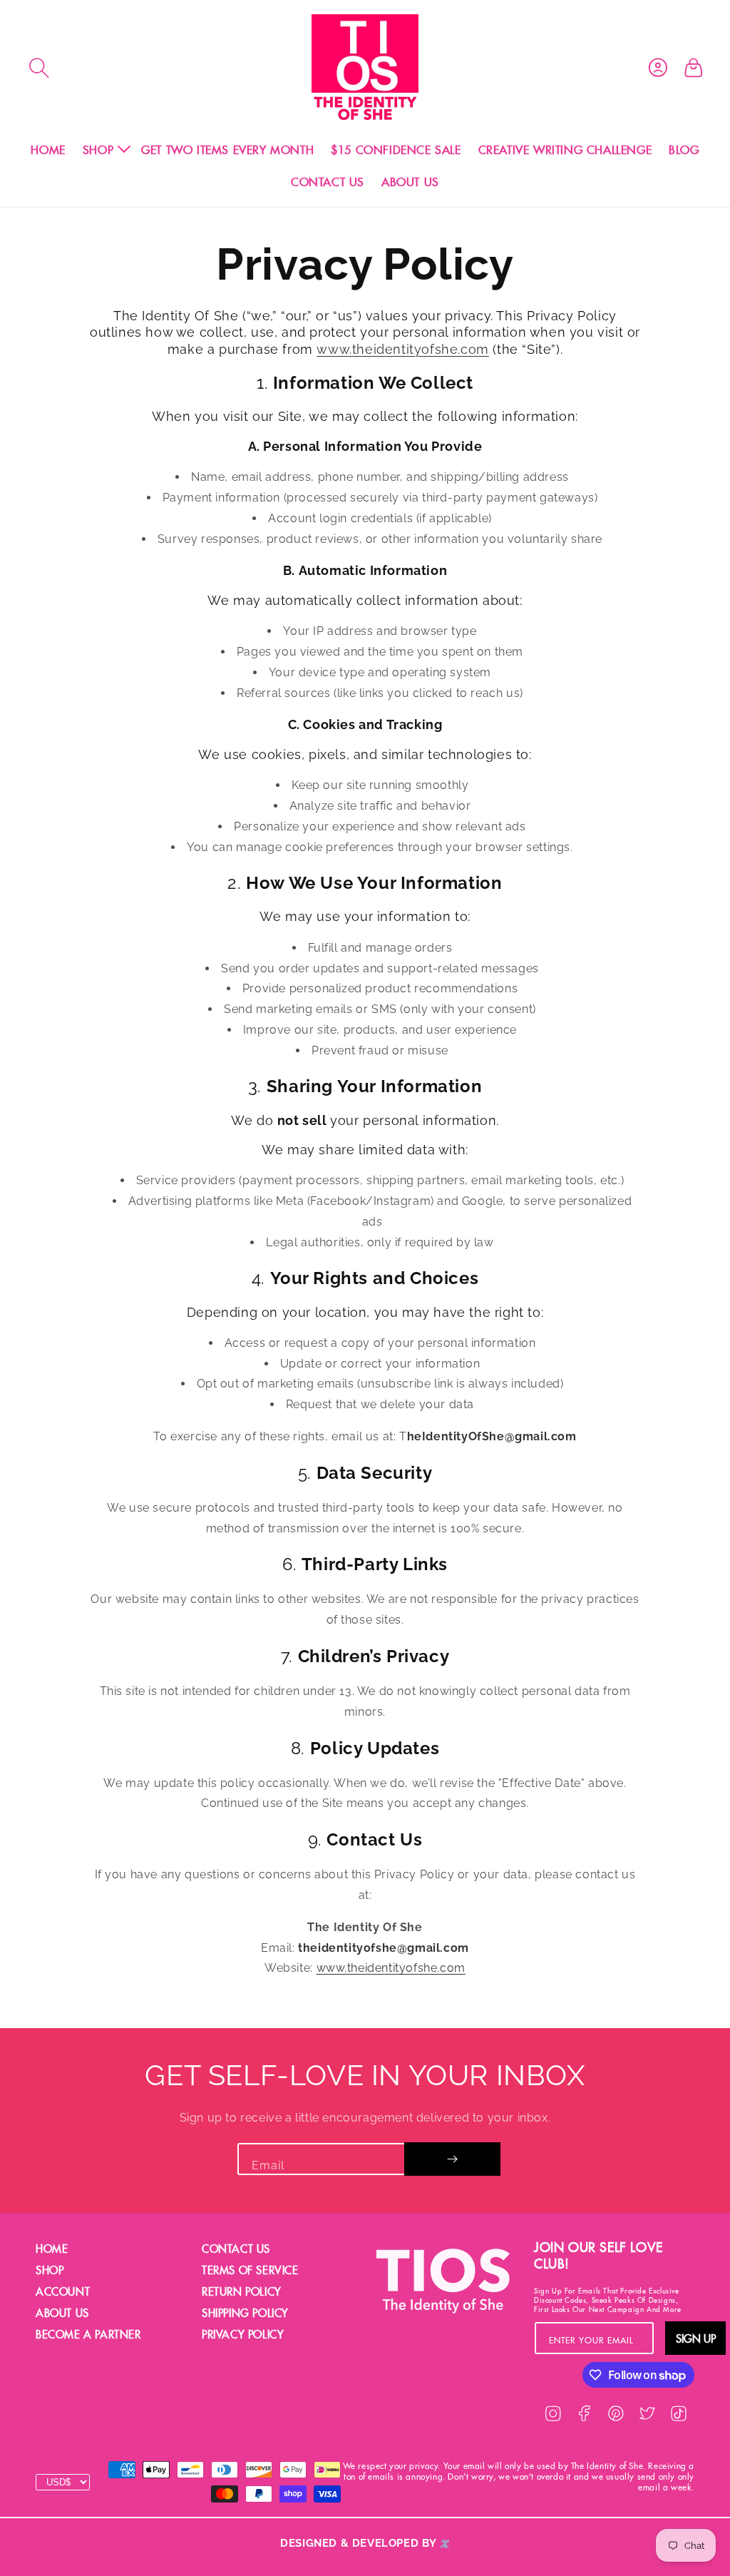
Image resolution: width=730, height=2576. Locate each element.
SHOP (50, 2270)
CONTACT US (236, 2249)
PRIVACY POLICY (243, 2335)
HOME (52, 2249)
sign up (696, 2338)
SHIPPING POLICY (245, 2313)
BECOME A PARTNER (88, 2335)
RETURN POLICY (242, 2292)
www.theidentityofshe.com (402, 349)
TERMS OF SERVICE (250, 2270)
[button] (39, 68)
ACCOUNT (63, 2292)
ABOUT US (62, 2313)
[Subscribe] (452, 2159)
